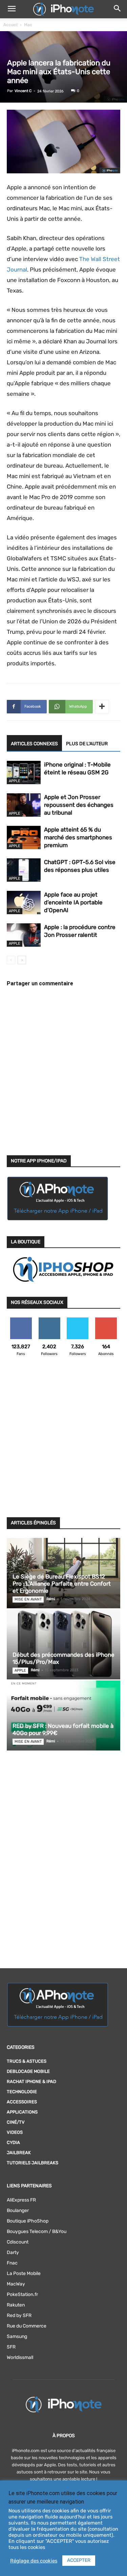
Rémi (51, 1599)
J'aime (21, 1320)
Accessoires (22, 2102)
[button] (12, 9)
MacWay (16, 2284)
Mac (28, 25)
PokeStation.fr (22, 2294)
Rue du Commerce (27, 2326)
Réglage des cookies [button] (34, 2561)
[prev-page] (11, 960)
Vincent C (23, 91)
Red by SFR (19, 2315)
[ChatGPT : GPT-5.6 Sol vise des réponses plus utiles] (24, 870)
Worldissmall (20, 2357)
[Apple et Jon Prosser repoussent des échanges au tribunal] (24, 805)
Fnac (12, 2263)
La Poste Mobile (24, 2273)
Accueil (10, 25)
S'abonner (106, 1320)
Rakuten (16, 2305)
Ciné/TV (16, 2122)
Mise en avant (28, 1599)
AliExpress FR (21, 2200)
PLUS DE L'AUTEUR (87, 744)
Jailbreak (19, 2153)
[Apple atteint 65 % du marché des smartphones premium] (24, 838)
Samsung (17, 2336)
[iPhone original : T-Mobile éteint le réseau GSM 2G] (24, 772)
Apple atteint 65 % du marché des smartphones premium (78, 837)
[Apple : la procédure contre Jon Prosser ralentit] (24, 935)
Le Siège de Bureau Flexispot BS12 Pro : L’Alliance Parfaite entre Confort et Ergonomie (62, 1584)
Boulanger (18, 2210)
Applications (22, 2112)
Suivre (49, 1320)
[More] (102, 707)
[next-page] (22, 960)
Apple (15, 781)
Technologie (22, 2092)
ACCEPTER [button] (79, 2560)
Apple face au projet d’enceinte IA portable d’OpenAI (73, 902)
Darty (13, 2252)
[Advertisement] (63, 1441)
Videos (15, 2132)
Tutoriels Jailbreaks (33, 2163)
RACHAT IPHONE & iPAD (31, 2081)
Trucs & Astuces (27, 2061)
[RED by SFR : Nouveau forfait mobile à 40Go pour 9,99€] (63, 1715)
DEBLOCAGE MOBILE (28, 2071)
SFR (11, 2347)
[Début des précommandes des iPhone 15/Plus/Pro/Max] (63, 1644)
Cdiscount (18, 2242)
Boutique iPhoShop (28, 2221)
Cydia (13, 2142)
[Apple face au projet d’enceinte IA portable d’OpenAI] (24, 903)
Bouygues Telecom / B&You (37, 2231)
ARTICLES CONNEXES (34, 744)
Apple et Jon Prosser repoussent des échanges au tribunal (79, 805)
